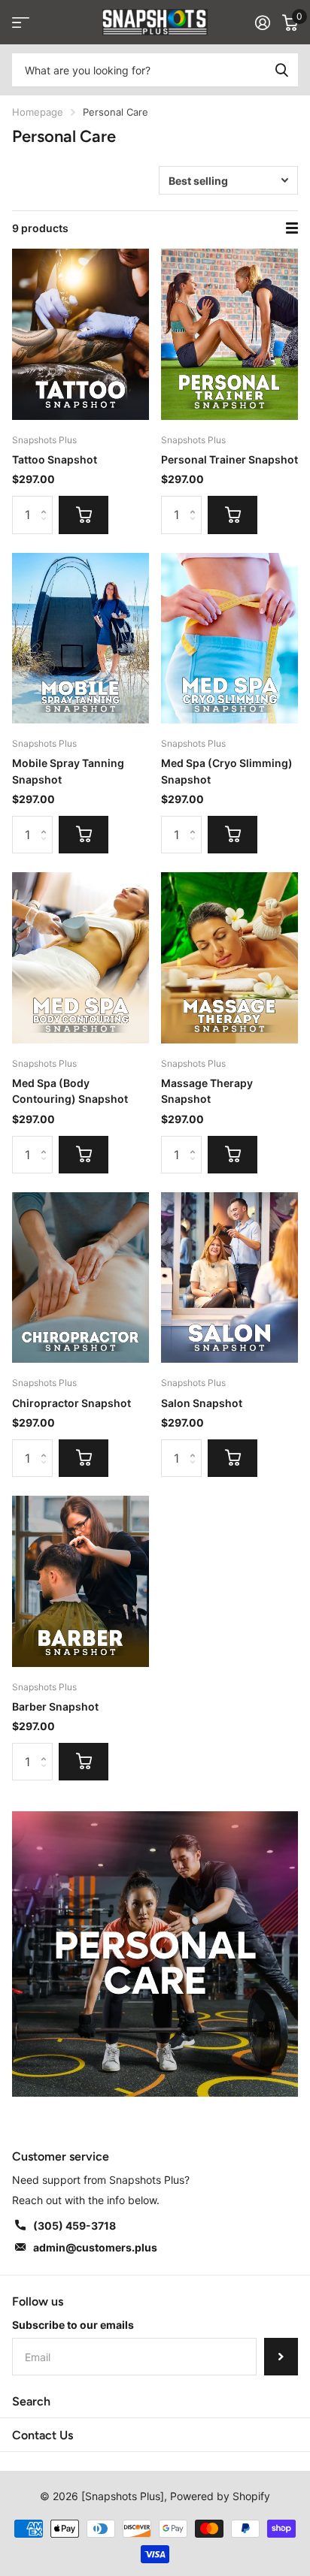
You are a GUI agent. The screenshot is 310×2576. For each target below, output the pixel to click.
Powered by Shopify (220, 2496)
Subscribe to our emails (73, 2325)
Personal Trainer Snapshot (229, 459)
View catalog (21, 22)
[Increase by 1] (47, 501)
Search (31, 2401)
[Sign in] (263, 23)
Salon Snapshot (202, 1403)
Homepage (38, 112)
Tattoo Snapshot (55, 459)
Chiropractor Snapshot (71, 1403)
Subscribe (281, 2357)
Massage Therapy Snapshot (207, 1091)
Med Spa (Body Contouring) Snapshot (70, 1091)
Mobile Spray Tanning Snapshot (68, 771)
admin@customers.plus (95, 2247)
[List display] (292, 228)
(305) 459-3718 (74, 2226)
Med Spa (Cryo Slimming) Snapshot (227, 771)
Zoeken (281, 70)
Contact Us (43, 2435)
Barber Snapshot (55, 1706)
